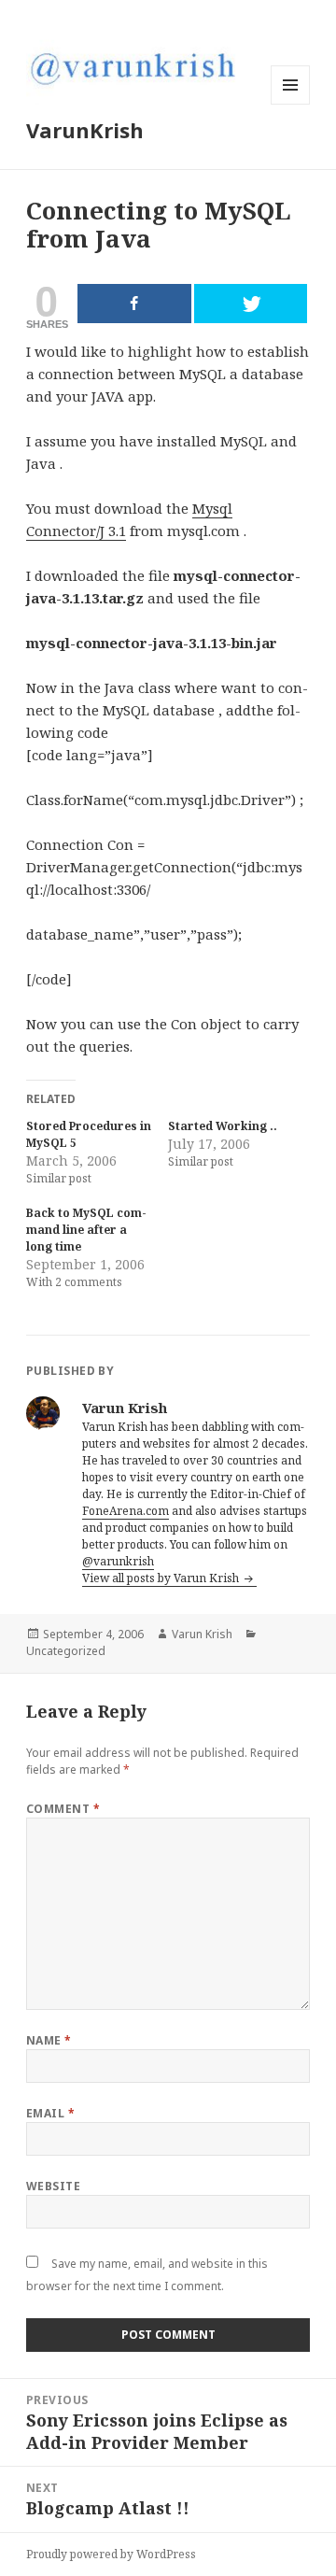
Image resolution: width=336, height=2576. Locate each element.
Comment (63, 1809)
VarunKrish (85, 130)
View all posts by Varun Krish (162, 1578)
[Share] (134, 304)
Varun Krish (202, 1634)
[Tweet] (251, 304)
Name (49, 2040)
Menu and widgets (291, 104)
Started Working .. (223, 1126)
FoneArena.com (126, 1511)
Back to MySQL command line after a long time (86, 1230)
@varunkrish (118, 1561)
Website (53, 2186)
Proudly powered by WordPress (111, 2554)
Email (50, 2113)
